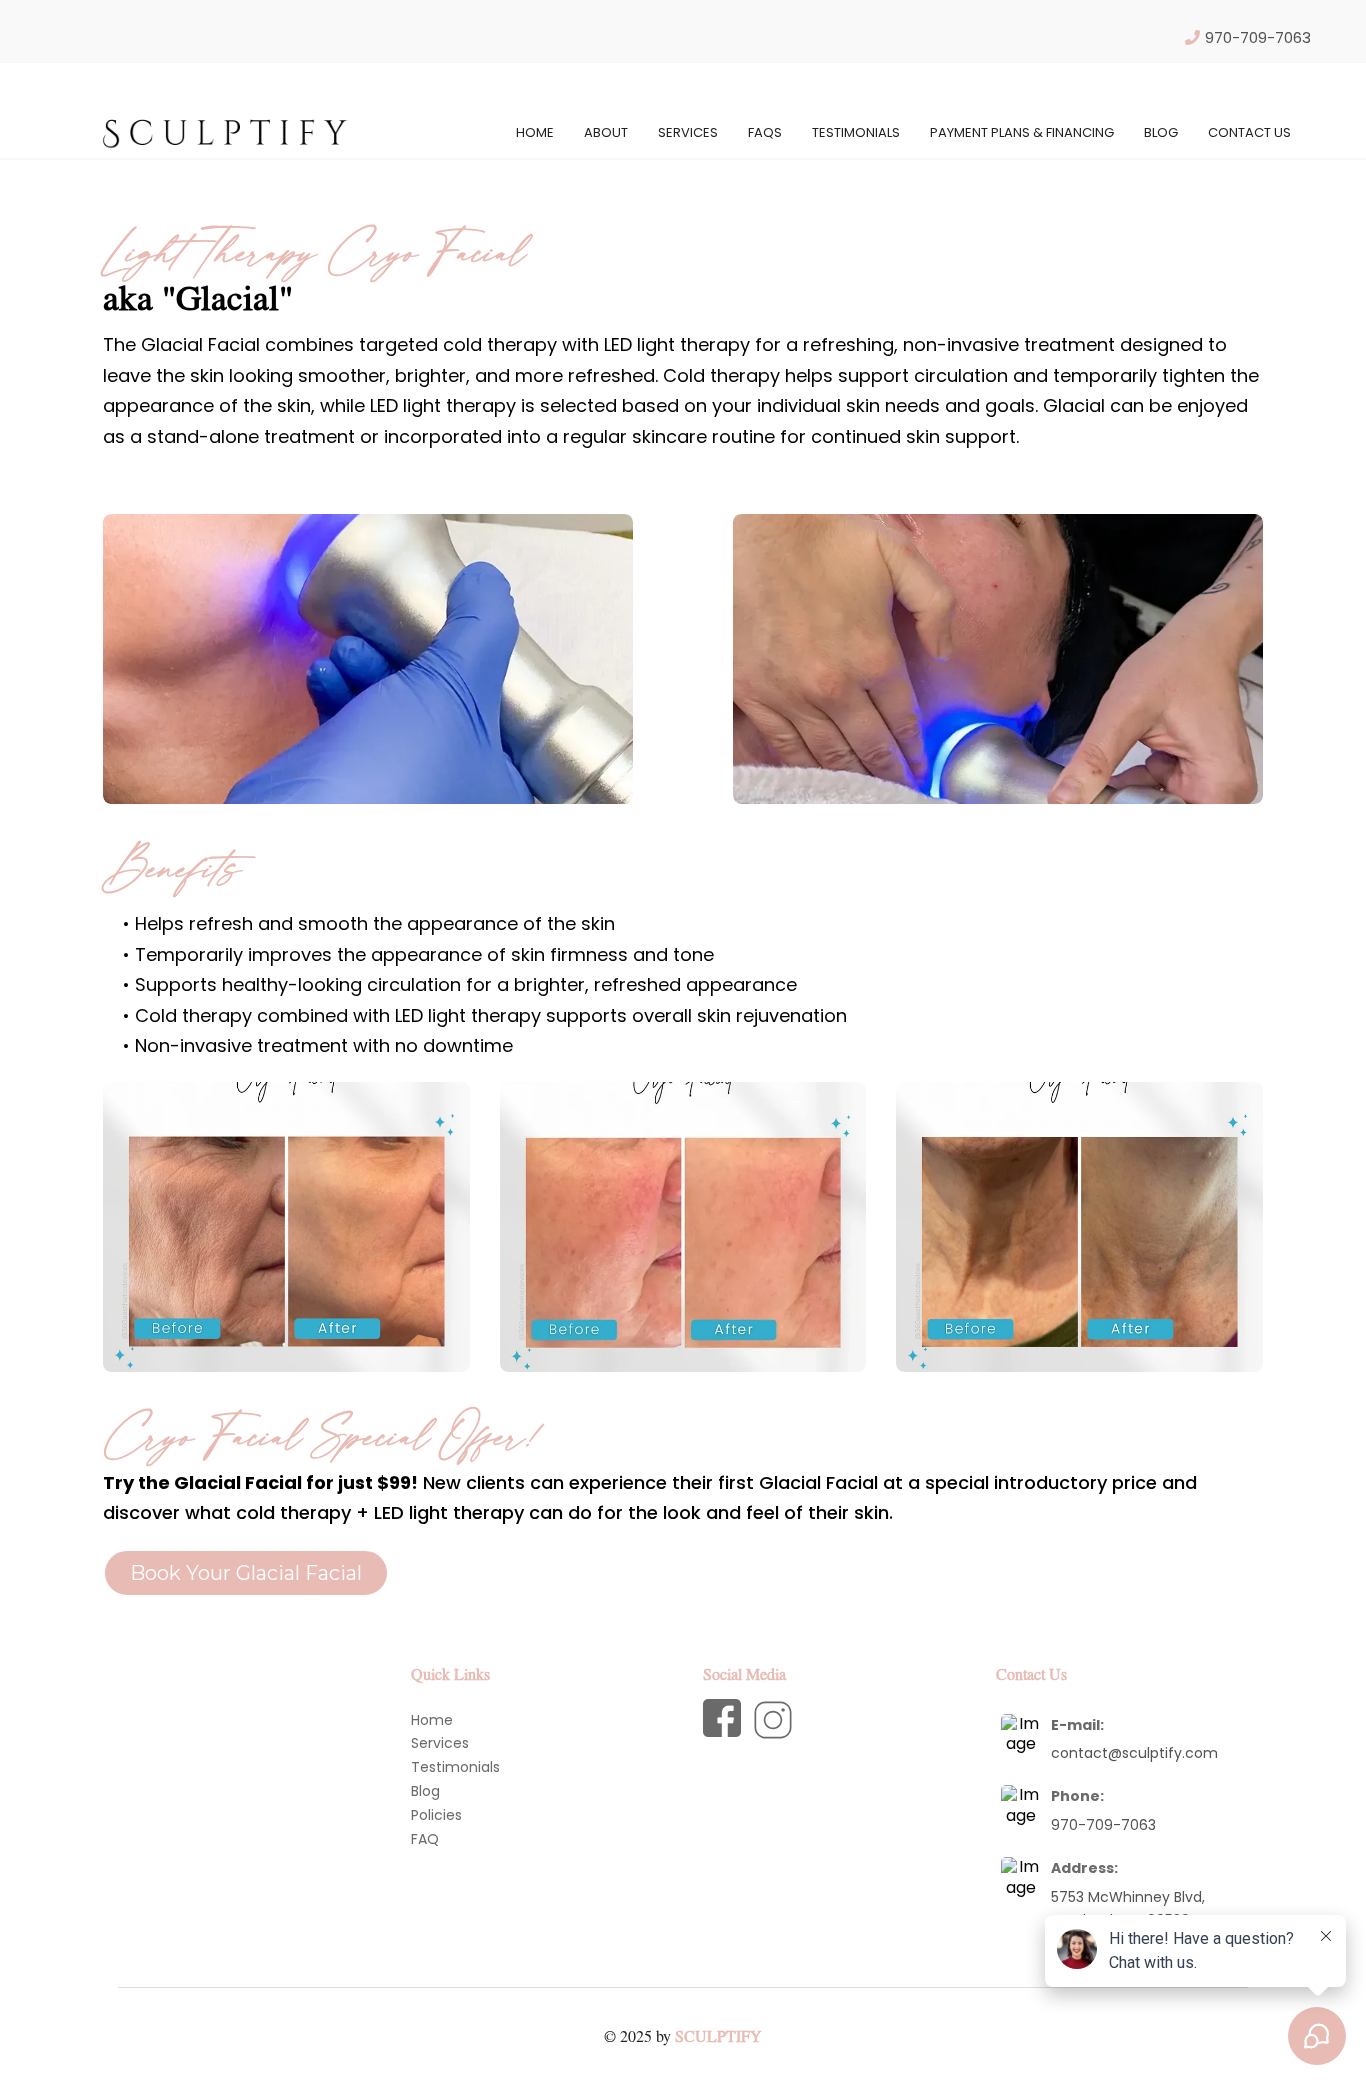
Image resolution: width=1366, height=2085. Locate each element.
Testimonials (856, 132)
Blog (425, 1791)
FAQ (425, 1839)
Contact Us (1249, 132)
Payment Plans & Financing (1022, 132)
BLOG (1161, 132)
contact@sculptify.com (1134, 1753)
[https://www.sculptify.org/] (225, 132)
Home (535, 132)
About (606, 132)
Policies (436, 1815)
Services (688, 132)
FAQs (765, 132)
